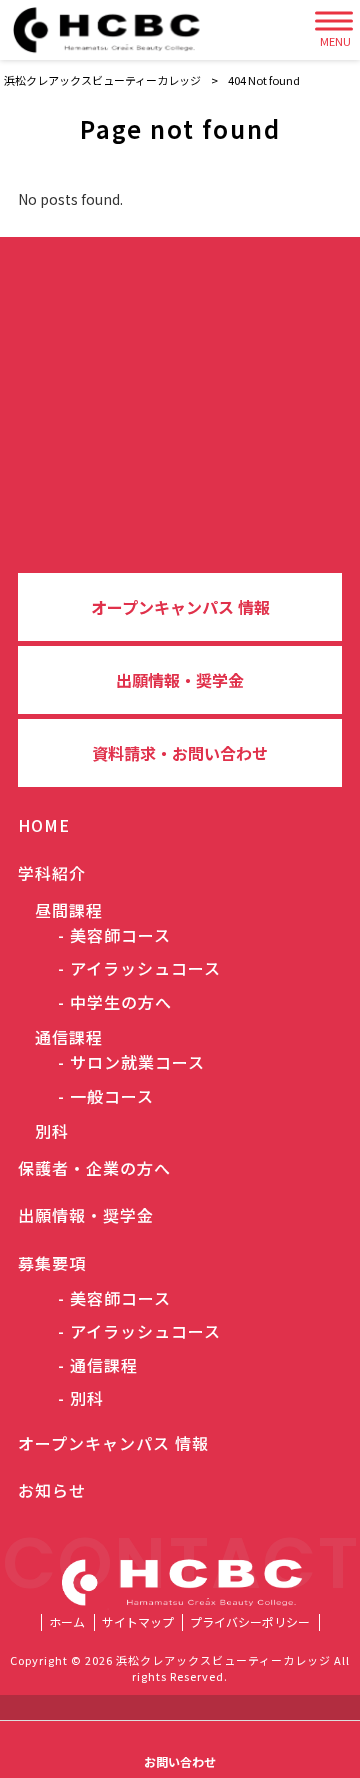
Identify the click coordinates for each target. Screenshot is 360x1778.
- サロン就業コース (131, 1062)
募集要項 (52, 1263)
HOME (44, 825)
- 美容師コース (114, 935)
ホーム (67, 1622)
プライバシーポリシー (250, 1622)
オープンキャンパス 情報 (180, 607)
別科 (43, 1131)
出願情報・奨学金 (180, 680)
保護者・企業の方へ (94, 1168)
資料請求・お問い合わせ (180, 753)
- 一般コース (106, 1096)
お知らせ (52, 1490)
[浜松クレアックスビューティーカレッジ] (113, 30)
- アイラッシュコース (139, 968)
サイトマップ (138, 1622)
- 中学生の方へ (115, 1002)
